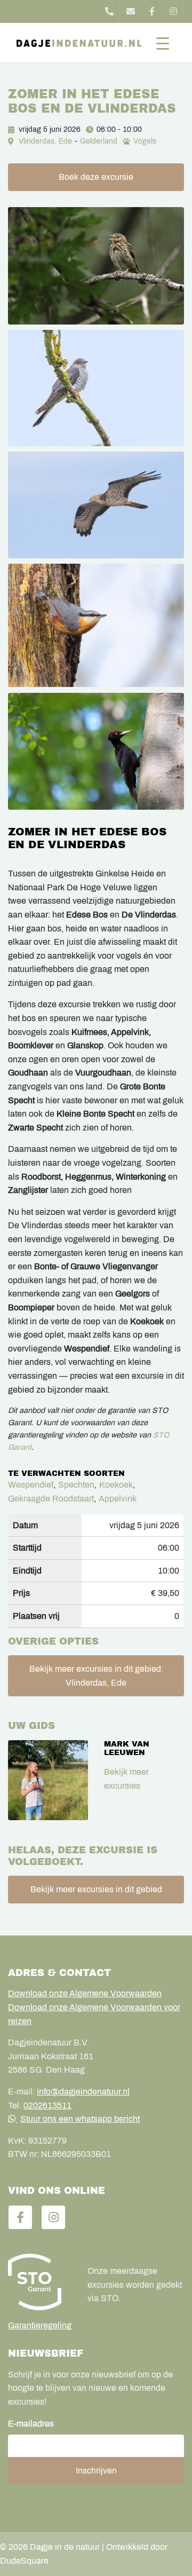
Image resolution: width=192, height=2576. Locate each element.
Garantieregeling (40, 2325)
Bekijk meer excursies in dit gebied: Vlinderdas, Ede (96, 1676)
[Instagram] (173, 11)
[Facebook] (152, 11)
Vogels (145, 141)
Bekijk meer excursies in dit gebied (96, 1889)
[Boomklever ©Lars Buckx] (96, 626)
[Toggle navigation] (163, 43)
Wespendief (31, 1485)
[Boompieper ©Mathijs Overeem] (96, 266)
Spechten (76, 1485)
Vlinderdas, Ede (45, 141)
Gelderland (99, 141)
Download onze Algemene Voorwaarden (85, 1993)
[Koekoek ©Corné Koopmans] (96, 388)
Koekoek (116, 1485)
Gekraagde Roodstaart (51, 1499)
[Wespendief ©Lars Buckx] (96, 505)
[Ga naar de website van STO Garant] (40, 2282)
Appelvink (118, 1499)
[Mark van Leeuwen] (48, 1780)
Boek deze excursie (96, 177)
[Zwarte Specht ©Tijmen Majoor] (96, 752)
